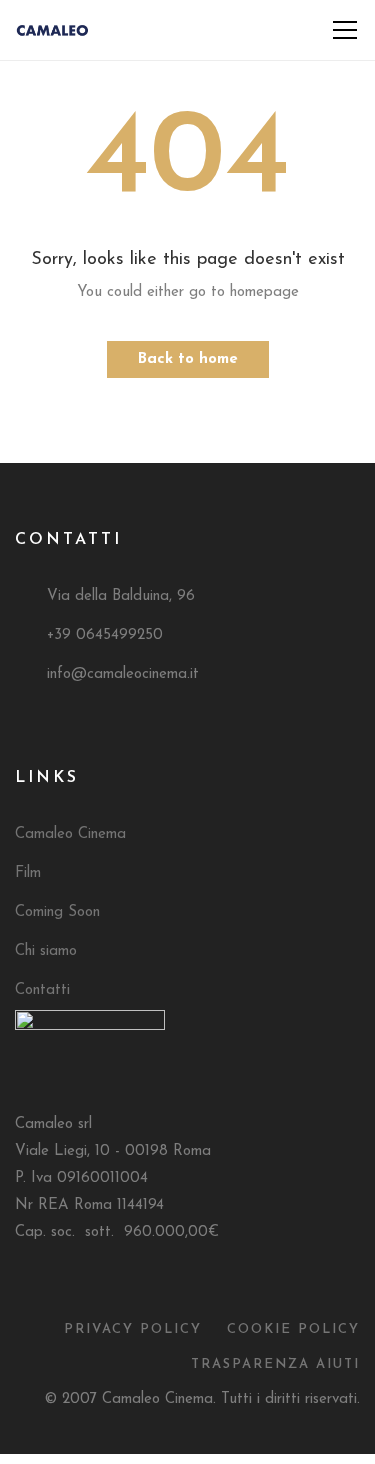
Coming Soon (57, 912)
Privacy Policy (133, 1329)
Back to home (188, 359)
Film (28, 873)
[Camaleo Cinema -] (52, 29)
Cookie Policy (293, 1329)
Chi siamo (46, 951)
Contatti (42, 990)
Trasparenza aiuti (275, 1364)
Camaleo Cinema (70, 834)
